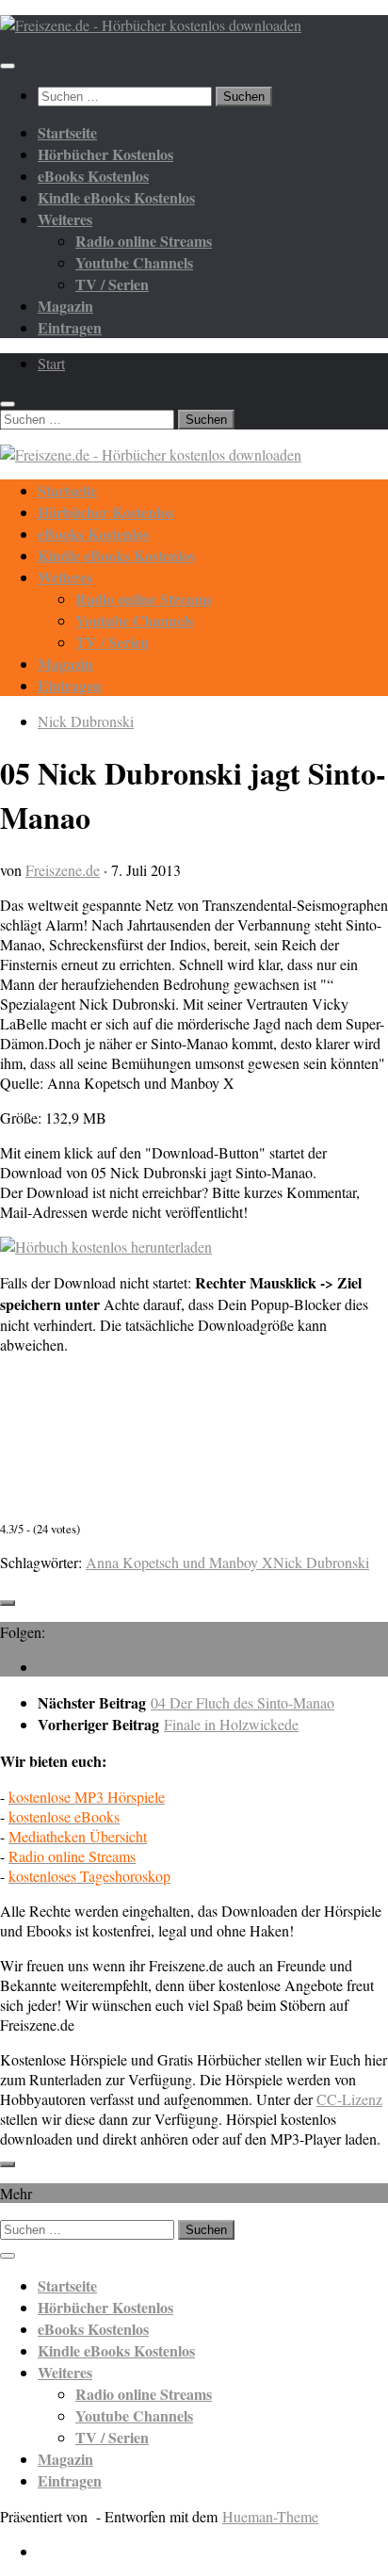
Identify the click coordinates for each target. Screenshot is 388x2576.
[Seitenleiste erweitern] (8, 1603)
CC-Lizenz (349, 2099)
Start (51, 363)
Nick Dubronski (86, 721)
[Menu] (8, 66)
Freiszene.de (63, 870)
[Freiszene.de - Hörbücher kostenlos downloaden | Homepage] (151, 25)
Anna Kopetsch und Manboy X (179, 1562)
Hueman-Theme (270, 2516)
